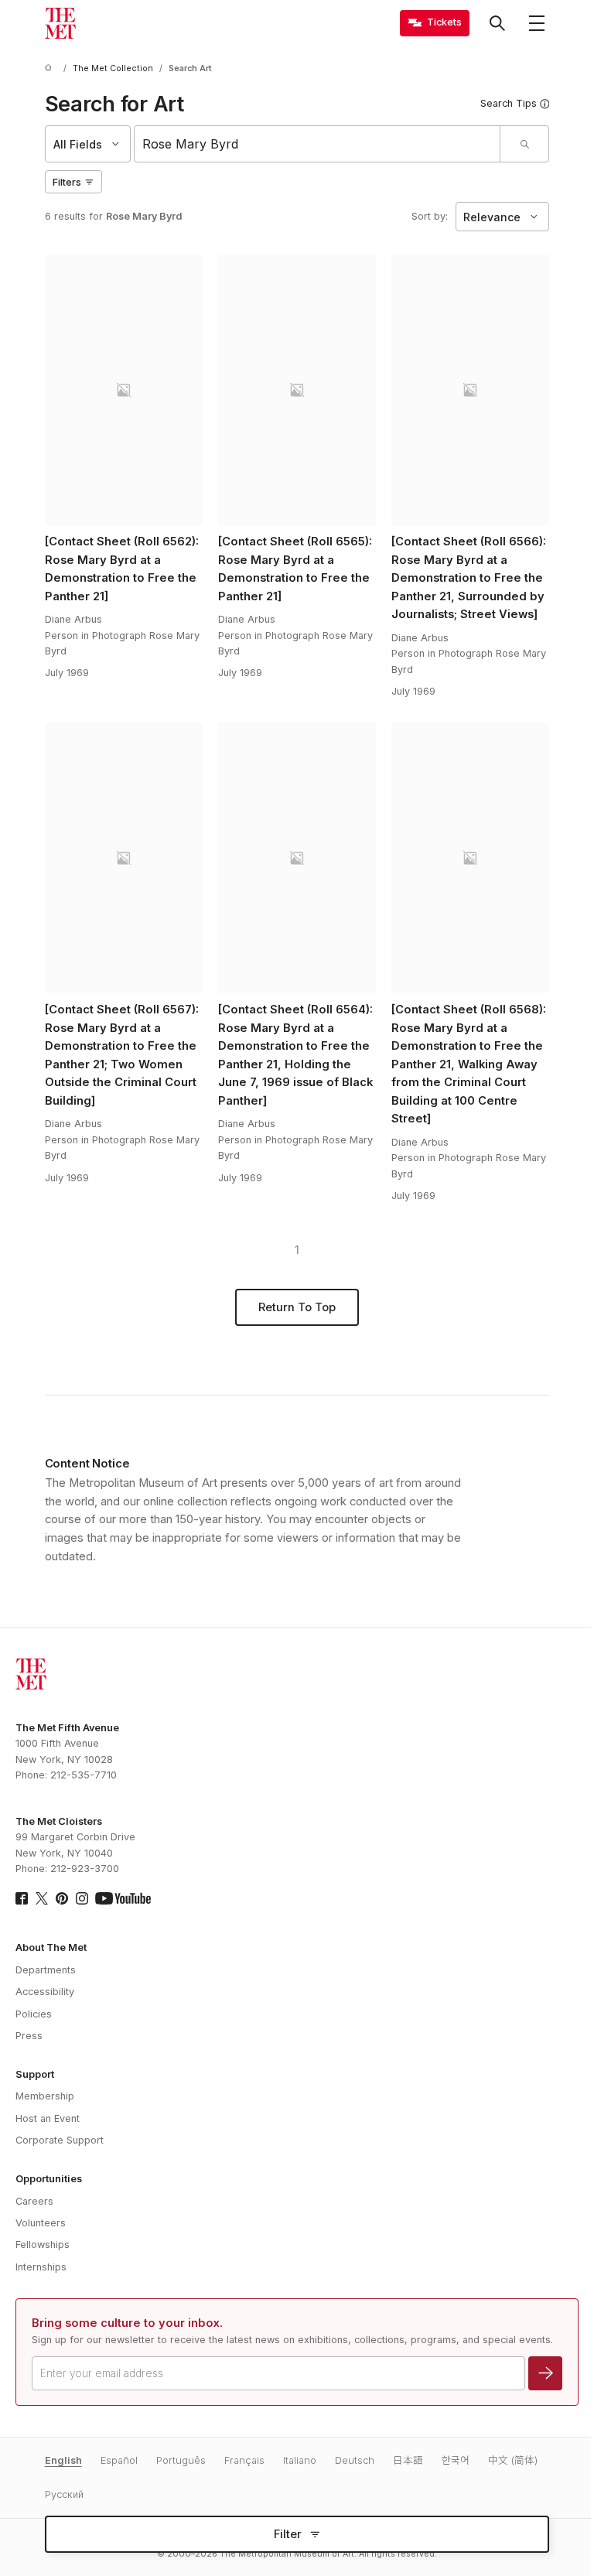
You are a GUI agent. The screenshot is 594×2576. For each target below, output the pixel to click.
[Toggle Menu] (537, 23)
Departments (46, 1970)
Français (244, 2460)
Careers (34, 2201)
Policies (34, 2014)
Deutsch (355, 2460)
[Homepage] (60, 23)
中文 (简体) (513, 2460)
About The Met (51, 1947)
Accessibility (45, 1992)
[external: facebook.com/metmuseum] (22, 1898)
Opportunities (49, 2179)
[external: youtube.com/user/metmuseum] (123, 1898)
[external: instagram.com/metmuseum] (82, 1898)
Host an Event (48, 2118)
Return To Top (297, 1307)
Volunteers (41, 2223)
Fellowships (43, 2245)
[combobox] (317, 144)
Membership (45, 2096)
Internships (41, 2267)
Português (181, 2460)
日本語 (408, 2460)
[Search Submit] (524, 144)
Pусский (64, 2494)
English (63, 2460)
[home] (51, 68)
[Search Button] (497, 23)
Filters (67, 182)
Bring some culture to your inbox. (127, 2323)
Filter (288, 2534)
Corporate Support (60, 2140)
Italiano (300, 2460)
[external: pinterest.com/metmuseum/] (62, 1898)
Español (119, 2460)
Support (35, 2074)
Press (29, 2036)
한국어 (456, 2460)
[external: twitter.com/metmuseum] (42, 1898)
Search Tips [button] (509, 103)
